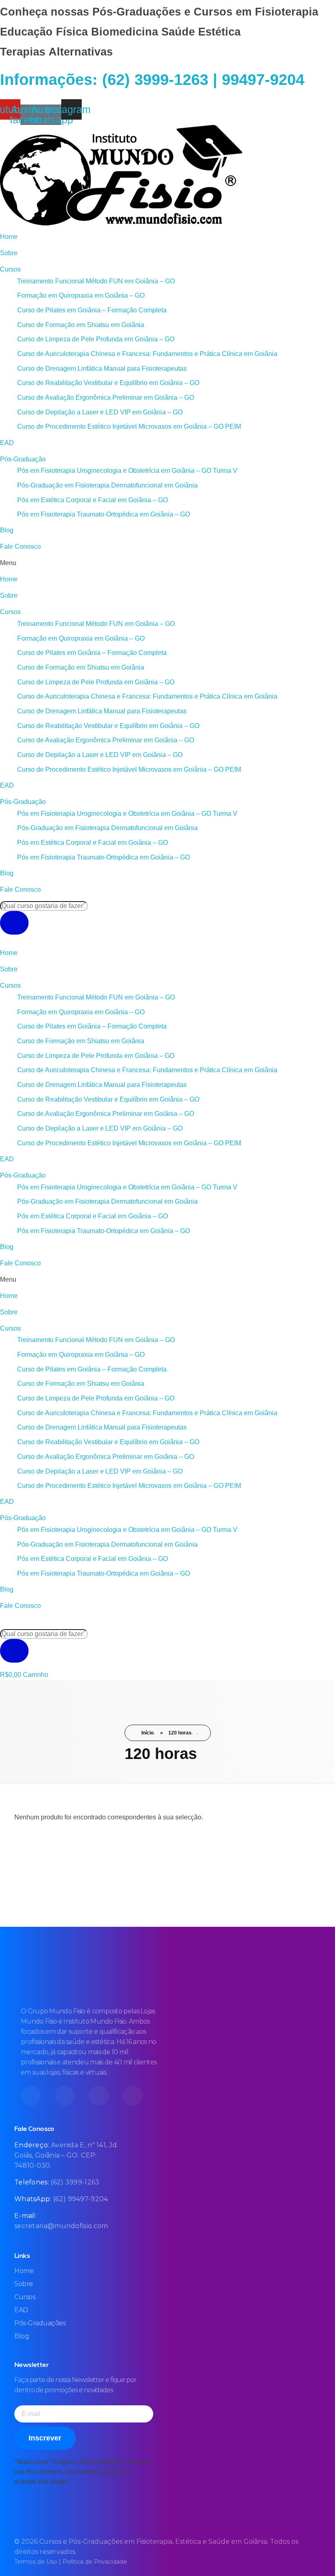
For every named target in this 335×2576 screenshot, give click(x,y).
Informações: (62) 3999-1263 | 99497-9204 (152, 80)
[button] (167, 563)
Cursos (10, 269)
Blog (7, 530)
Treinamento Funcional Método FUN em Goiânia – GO (96, 281)
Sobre (9, 253)
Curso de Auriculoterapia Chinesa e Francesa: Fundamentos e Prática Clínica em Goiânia (147, 354)
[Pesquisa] (14, 923)
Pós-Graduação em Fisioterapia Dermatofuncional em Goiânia (107, 485)
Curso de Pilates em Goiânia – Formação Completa (92, 310)
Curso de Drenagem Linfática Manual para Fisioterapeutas (102, 368)
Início (147, 1733)
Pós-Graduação (23, 459)
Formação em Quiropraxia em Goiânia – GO (81, 295)
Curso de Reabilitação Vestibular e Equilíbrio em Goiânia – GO (108, 383)
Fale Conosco (20, 547)
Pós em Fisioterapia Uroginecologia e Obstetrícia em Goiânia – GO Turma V (127, 471)
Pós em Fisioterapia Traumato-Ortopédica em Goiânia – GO (104, 514)
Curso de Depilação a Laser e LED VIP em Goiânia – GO (100, 412)
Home (9, 237)
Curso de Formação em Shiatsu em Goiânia (81, 325)
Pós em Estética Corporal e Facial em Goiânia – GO (93, 500)
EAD (7, 443)
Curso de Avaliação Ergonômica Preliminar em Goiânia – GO (106, 397)
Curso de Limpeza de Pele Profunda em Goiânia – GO (96, 339)
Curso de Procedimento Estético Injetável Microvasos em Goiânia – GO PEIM (129, 426)
